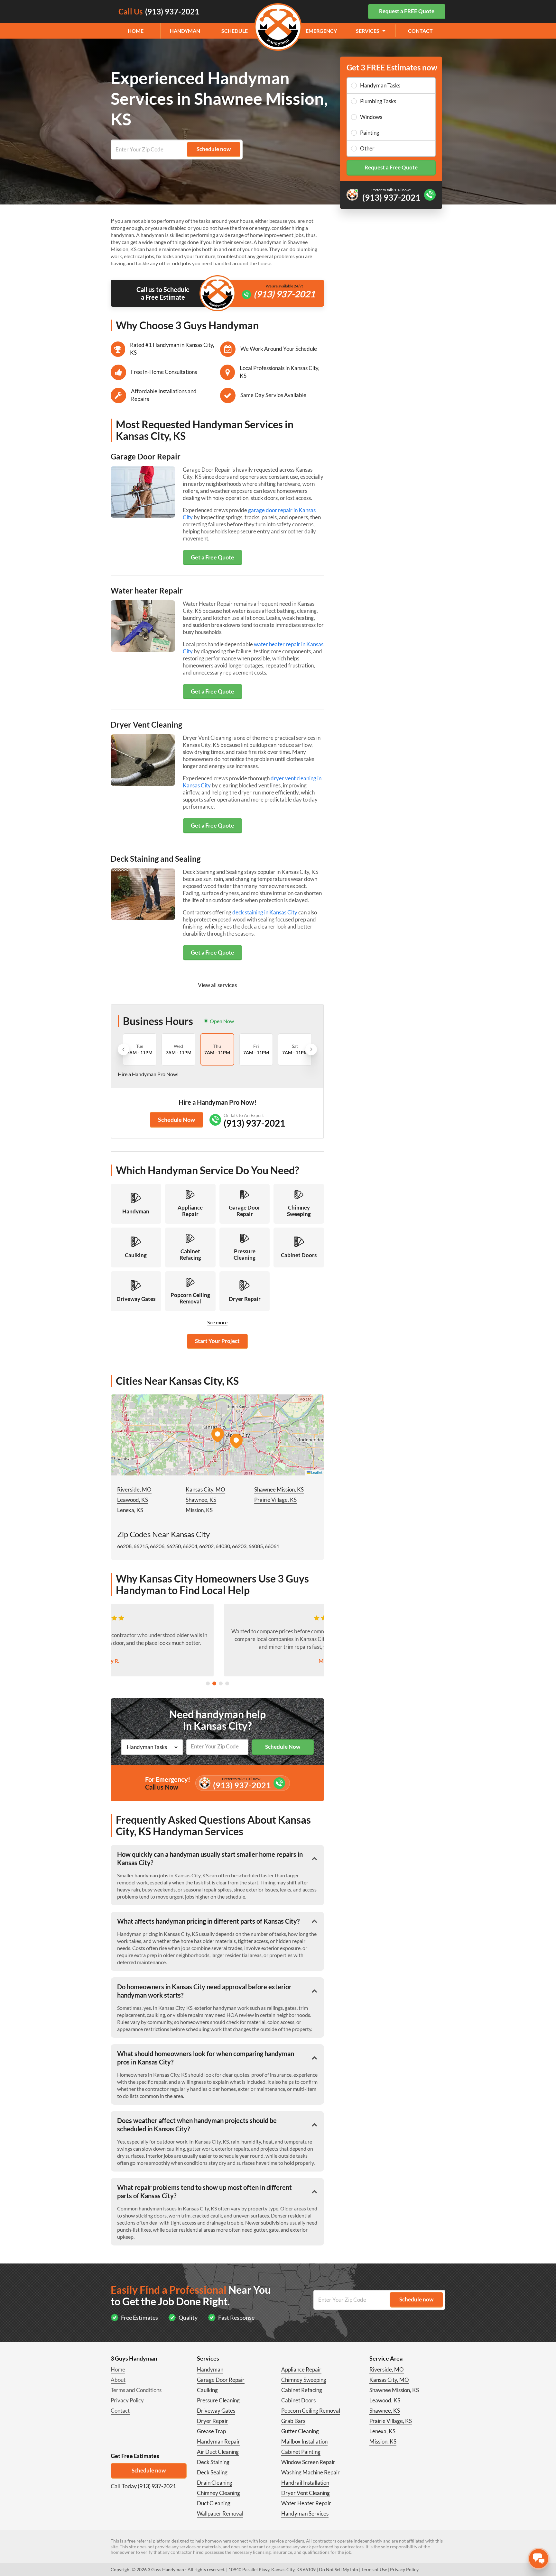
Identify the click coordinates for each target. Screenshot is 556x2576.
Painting (370, 133)
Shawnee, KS (201, 1500)
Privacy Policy (127, 2400)
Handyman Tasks (380, 85)
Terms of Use (374, 2569)
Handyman (185, 31)
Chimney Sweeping (304, 2380)
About (118, 2380)
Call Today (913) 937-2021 (143, 2486)
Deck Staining (213, 2462)
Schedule (235, 31)
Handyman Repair (218, 2441)
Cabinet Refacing (302, 2390)
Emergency (321, 31)
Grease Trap (211, 2431)
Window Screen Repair (308, 2462)
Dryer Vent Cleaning (306, 2493)
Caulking (207, 2390)
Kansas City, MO (205, 1489)
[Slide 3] (221, 1683)
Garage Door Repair (221, 2380)
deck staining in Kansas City (265, 912)
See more (217, 1322)
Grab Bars (293, 2421)
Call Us (159, 11)
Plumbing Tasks (378, 101)
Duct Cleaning (214, 2503)
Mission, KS (199, 1510)
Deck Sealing (212, 2472)
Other (367, 148)
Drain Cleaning (215, 2483)
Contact (420, 31)
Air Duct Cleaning (218, 2452)
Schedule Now (176, 1120)
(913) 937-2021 (284, 294)
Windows (371, 117)
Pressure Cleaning (218, 2400)
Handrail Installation (305, 2483)
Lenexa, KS (130, 1510)
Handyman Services (305, 2513)
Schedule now (149, 2470)
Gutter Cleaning (300, 2431)
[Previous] (124, 1049)
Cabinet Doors (298, 2400)
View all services (217, 985)
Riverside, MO (134, 1489)
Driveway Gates (216, 2411)
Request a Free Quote (391, 167)
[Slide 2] (214, 1683)
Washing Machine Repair (310, 2472)
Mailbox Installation (304, 2441)
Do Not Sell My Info (338, 2569)
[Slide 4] (227, 1683)
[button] (218, 1435)
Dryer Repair (213, 2421)
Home (136, 31)
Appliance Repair (301, 2369)
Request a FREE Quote (407, 11)
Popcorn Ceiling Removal (311, 2411)
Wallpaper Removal (220, 2513)
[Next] (311, 1049)
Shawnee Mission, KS (279, 1489)
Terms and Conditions (136, 2390)
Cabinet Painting (301, 2452)
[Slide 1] (208, 1683)
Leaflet (316, 1472)
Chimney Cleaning (218, 2493)
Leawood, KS (133, 1500)
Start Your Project (217, 1341)
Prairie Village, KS (275, 1500)
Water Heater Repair (306, 2503)
